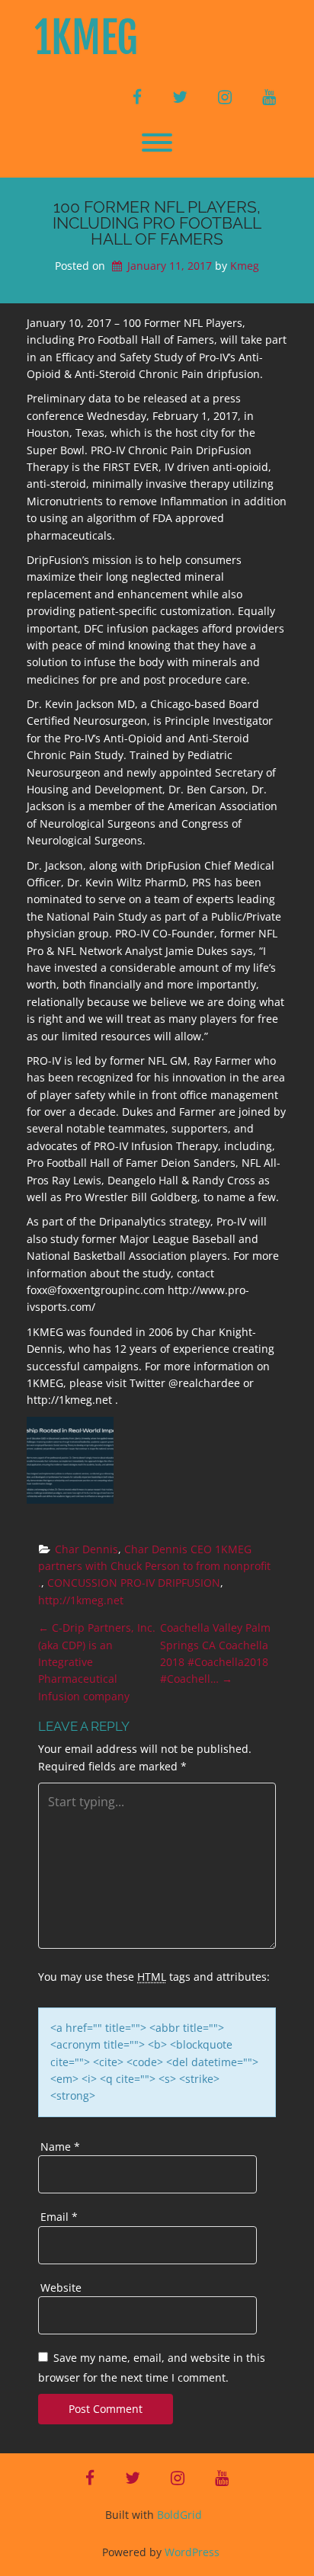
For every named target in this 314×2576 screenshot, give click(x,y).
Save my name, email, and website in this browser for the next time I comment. (152, 2368)
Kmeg (245, 266)
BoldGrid (179, 2515)
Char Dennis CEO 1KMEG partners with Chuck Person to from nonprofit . (156, 1566)
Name (60, 2147)
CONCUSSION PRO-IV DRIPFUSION (134, 1583)
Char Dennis (87, 1549)
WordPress (192, 2552)
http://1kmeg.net (81, 1600)
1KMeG (86, 38)
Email (59, 2217)
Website (61, 2288)
